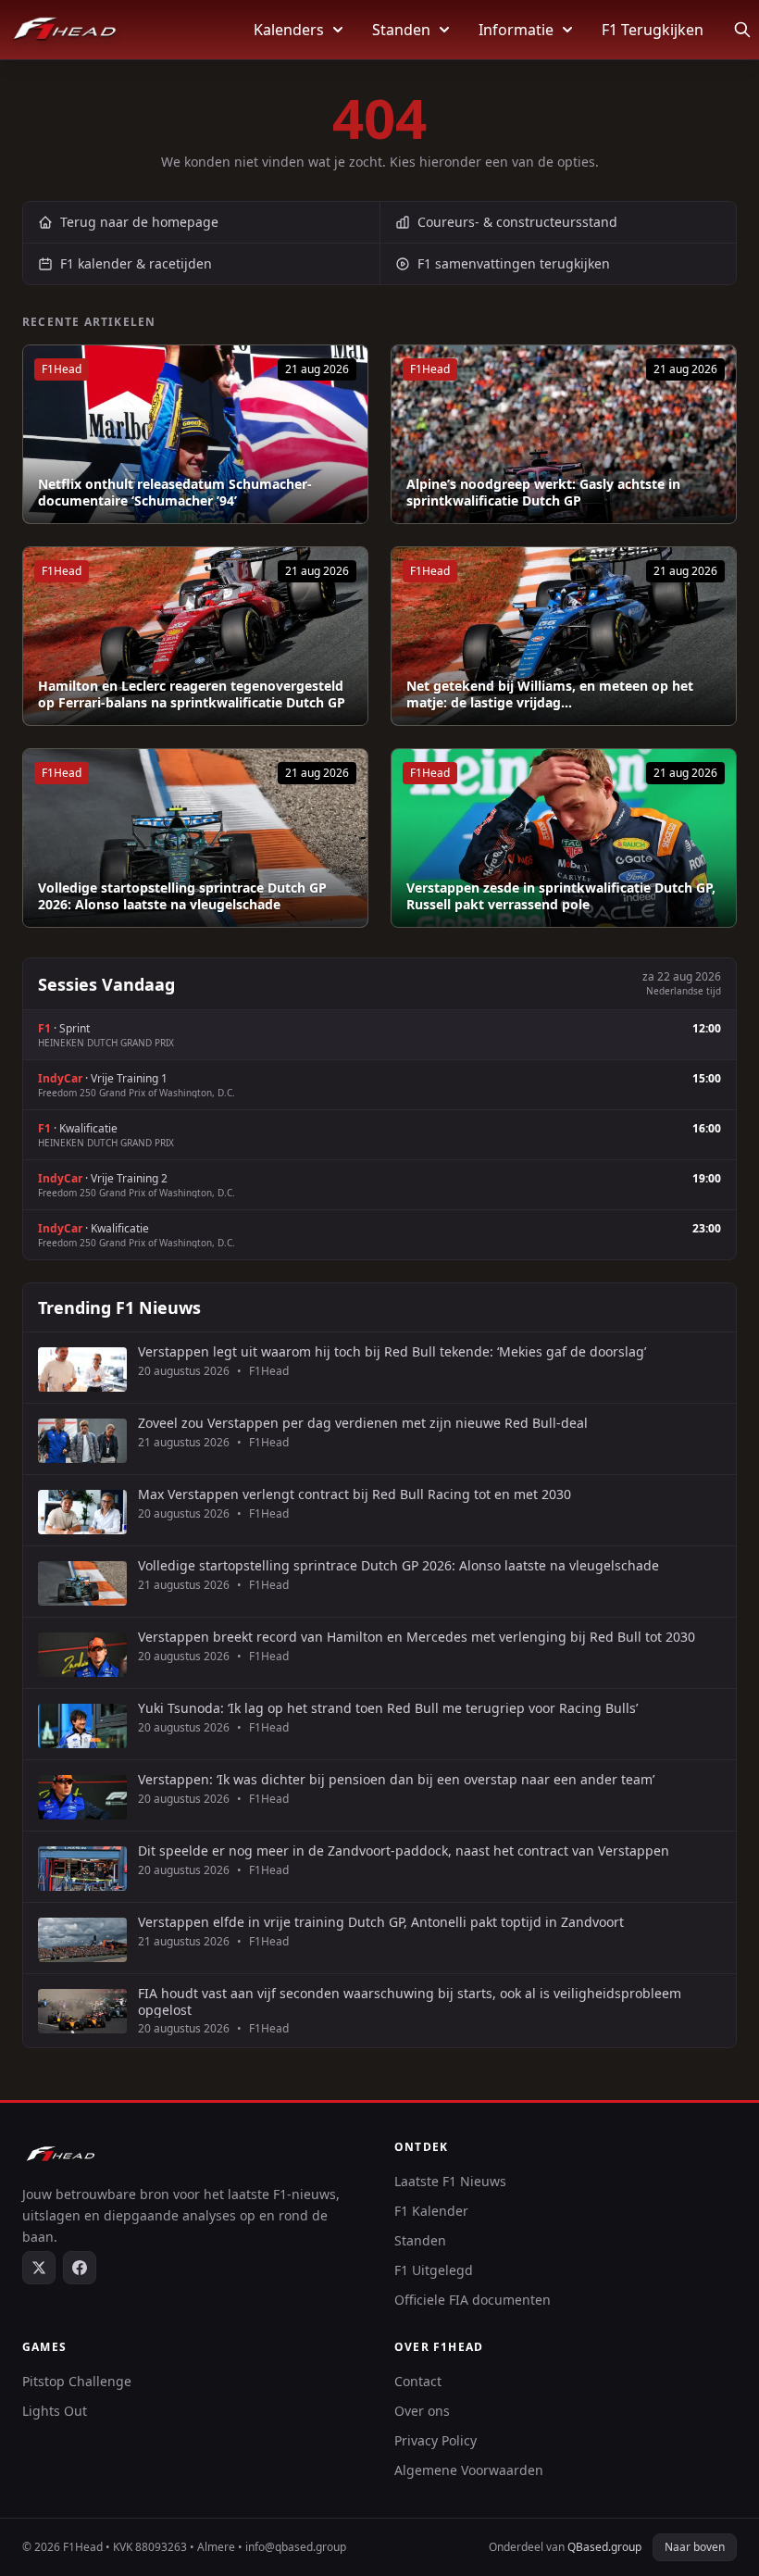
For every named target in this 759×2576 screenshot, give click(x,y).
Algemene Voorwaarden (469, 2470)
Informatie (516, 30)
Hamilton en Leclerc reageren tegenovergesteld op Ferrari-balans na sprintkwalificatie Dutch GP (192, 694)
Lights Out (55, 2411)
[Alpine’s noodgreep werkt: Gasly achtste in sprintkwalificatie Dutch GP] (564, 434)
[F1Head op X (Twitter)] (39, 2268)
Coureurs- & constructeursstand (517, 222)
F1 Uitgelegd (434, 2270)
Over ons (422, 2411)
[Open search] (742, 30)
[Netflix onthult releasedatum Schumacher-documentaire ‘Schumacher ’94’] (195, 434)
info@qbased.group (296, 2547)
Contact (418, 2381)
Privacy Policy (435, 2440)
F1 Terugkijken (653, 30)
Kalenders (289, 30)
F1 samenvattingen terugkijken (514, 263)
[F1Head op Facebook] (80, 2268)
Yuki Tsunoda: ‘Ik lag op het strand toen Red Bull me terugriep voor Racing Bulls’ (388, 1708)
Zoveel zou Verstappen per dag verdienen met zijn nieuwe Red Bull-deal (363, 1423)
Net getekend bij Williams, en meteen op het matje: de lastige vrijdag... (550, 694)
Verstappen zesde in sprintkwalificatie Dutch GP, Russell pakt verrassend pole (561, 896)
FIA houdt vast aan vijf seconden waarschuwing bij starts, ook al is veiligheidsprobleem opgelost (410, 2001)
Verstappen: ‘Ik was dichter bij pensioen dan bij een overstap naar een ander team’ (396, 1780)
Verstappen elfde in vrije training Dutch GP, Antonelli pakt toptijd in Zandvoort (381, 1922)
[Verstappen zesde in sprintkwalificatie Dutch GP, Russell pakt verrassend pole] (564, 838)
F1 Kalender (431, 2211)
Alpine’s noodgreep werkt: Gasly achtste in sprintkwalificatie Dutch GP (543, 492)
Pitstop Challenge (77, 2381)
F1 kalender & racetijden (136, 263)
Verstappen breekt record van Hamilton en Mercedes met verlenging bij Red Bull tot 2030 (417, 1637)
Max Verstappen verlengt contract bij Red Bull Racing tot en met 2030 (355, 1494)
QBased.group (604, 2547)
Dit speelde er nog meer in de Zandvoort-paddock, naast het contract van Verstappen (404, 1851)
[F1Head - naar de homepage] (65, 30)
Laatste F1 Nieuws (450, 2181)
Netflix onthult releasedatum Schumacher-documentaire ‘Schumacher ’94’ (175, 492)
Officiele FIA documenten (473, 2300)
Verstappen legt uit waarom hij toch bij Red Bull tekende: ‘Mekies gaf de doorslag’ (392, 1352)
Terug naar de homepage (139, 222)
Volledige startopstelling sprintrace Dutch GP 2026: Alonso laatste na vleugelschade (182, 896)
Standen (401, 30)
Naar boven (695, 2547)
